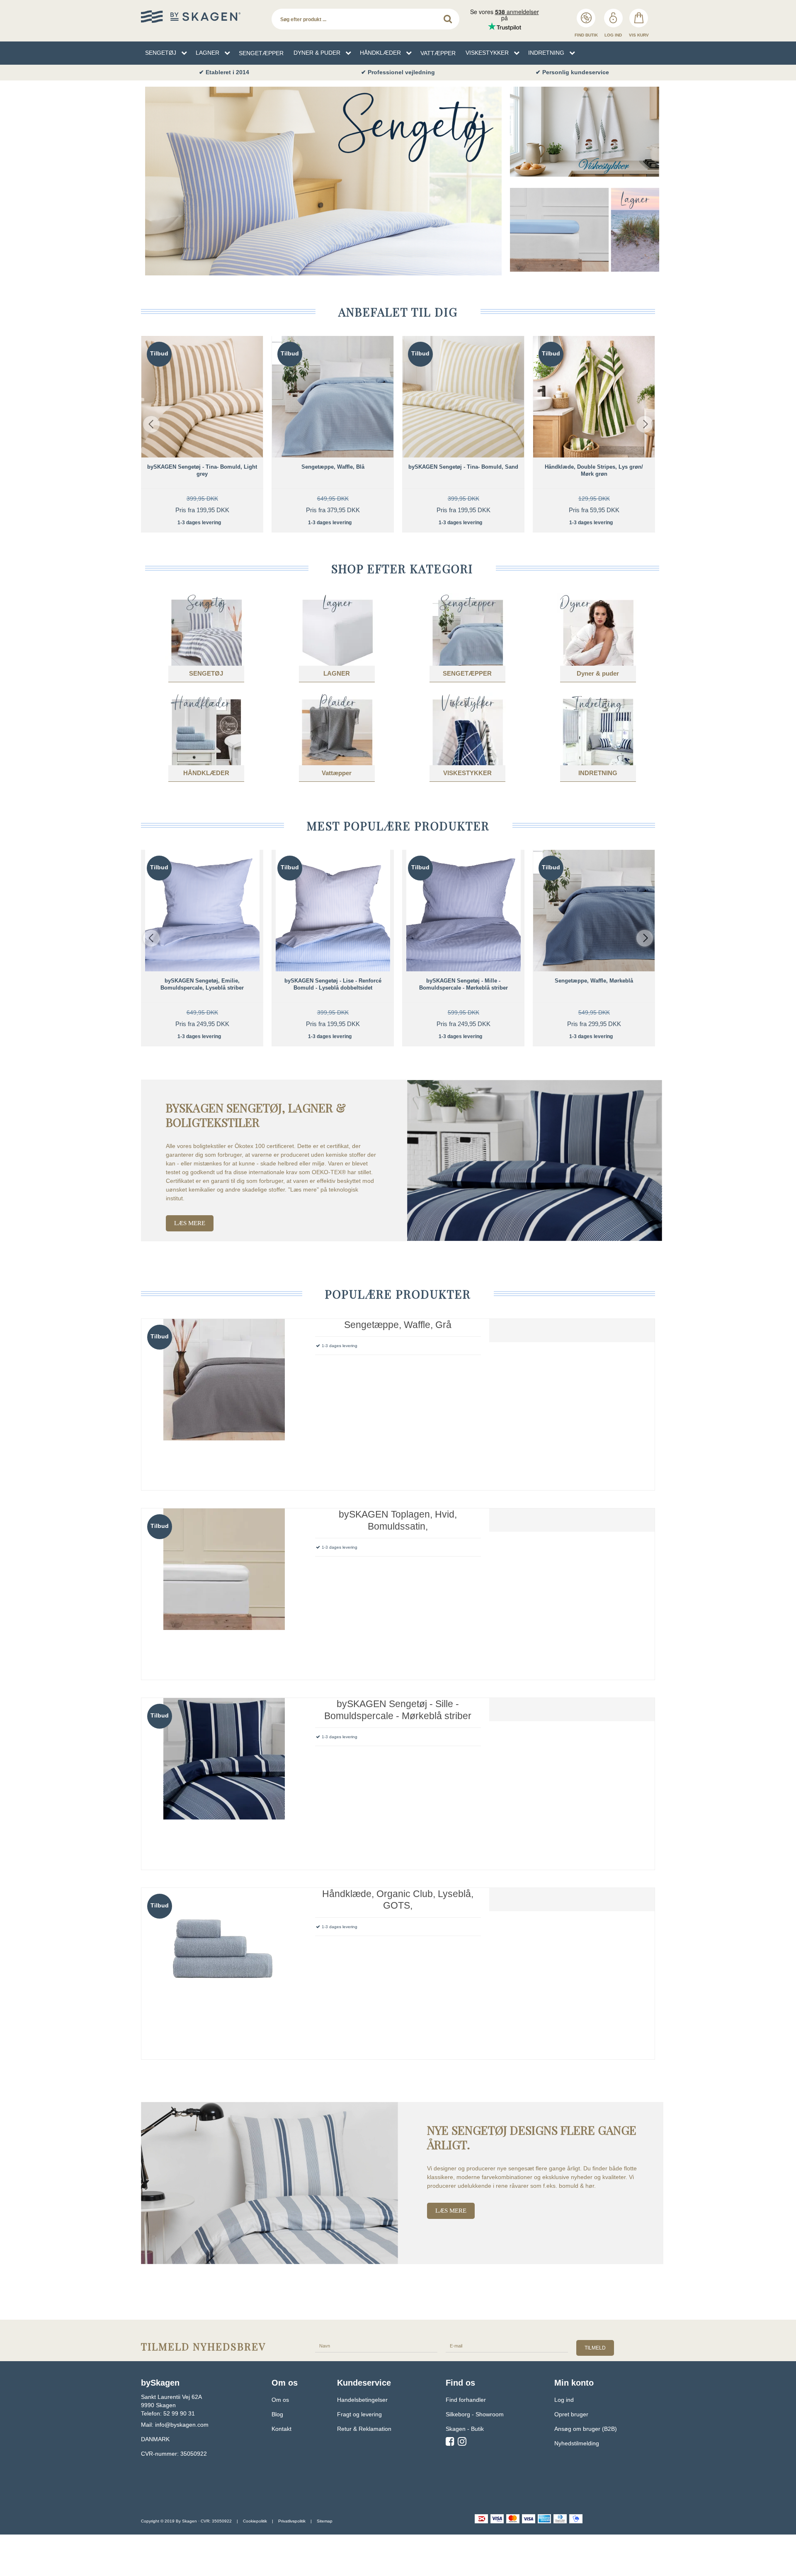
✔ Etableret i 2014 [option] (224, 72)
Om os (280, 2400)
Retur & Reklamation (364, 2429)
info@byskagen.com (182, 2425)
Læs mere (190, 1223)
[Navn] (376, 2346)
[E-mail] (507, 2346)
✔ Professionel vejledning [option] (398, 72)
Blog (277, 2414)
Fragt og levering (359, 2414)
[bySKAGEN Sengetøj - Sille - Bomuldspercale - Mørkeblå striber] (224, 1781)
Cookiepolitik (255, 2521)
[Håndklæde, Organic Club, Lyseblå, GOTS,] (224, 1971)
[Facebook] (450, 2443)
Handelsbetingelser (362, 2400)
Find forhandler (466, 2400)
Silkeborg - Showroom (475, 2414)
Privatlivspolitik (292, 2521)
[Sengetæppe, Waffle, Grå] (224, 1402)
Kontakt (282, 2429)
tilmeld (595, 2348)
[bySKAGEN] (202, 17)
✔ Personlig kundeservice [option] (572, 72)
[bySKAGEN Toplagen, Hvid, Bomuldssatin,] (224, 1591)
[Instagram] (462, 2443)
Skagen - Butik (465, 2429)
